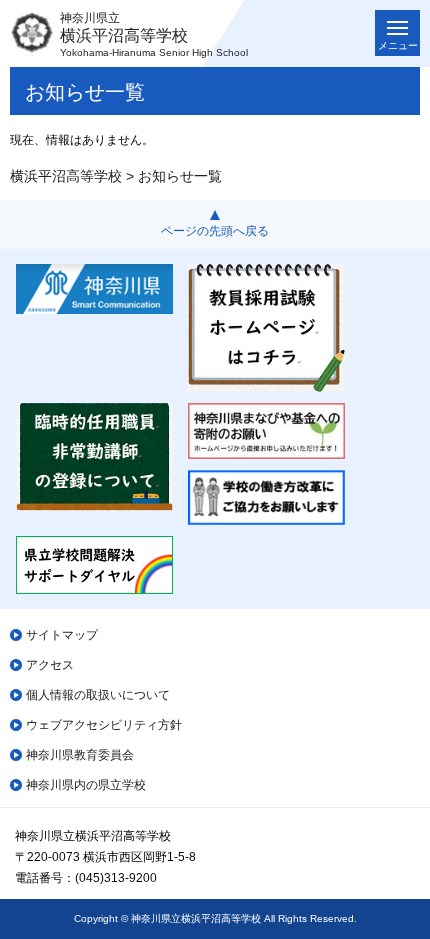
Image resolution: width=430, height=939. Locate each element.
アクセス (50, 665)
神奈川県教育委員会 (80, 755)
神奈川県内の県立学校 (86, 785)
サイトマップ (62, 635)
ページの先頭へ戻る (215, 231)
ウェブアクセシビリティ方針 (104, 725)
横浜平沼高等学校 (66, 176)
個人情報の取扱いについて (98, 695)
